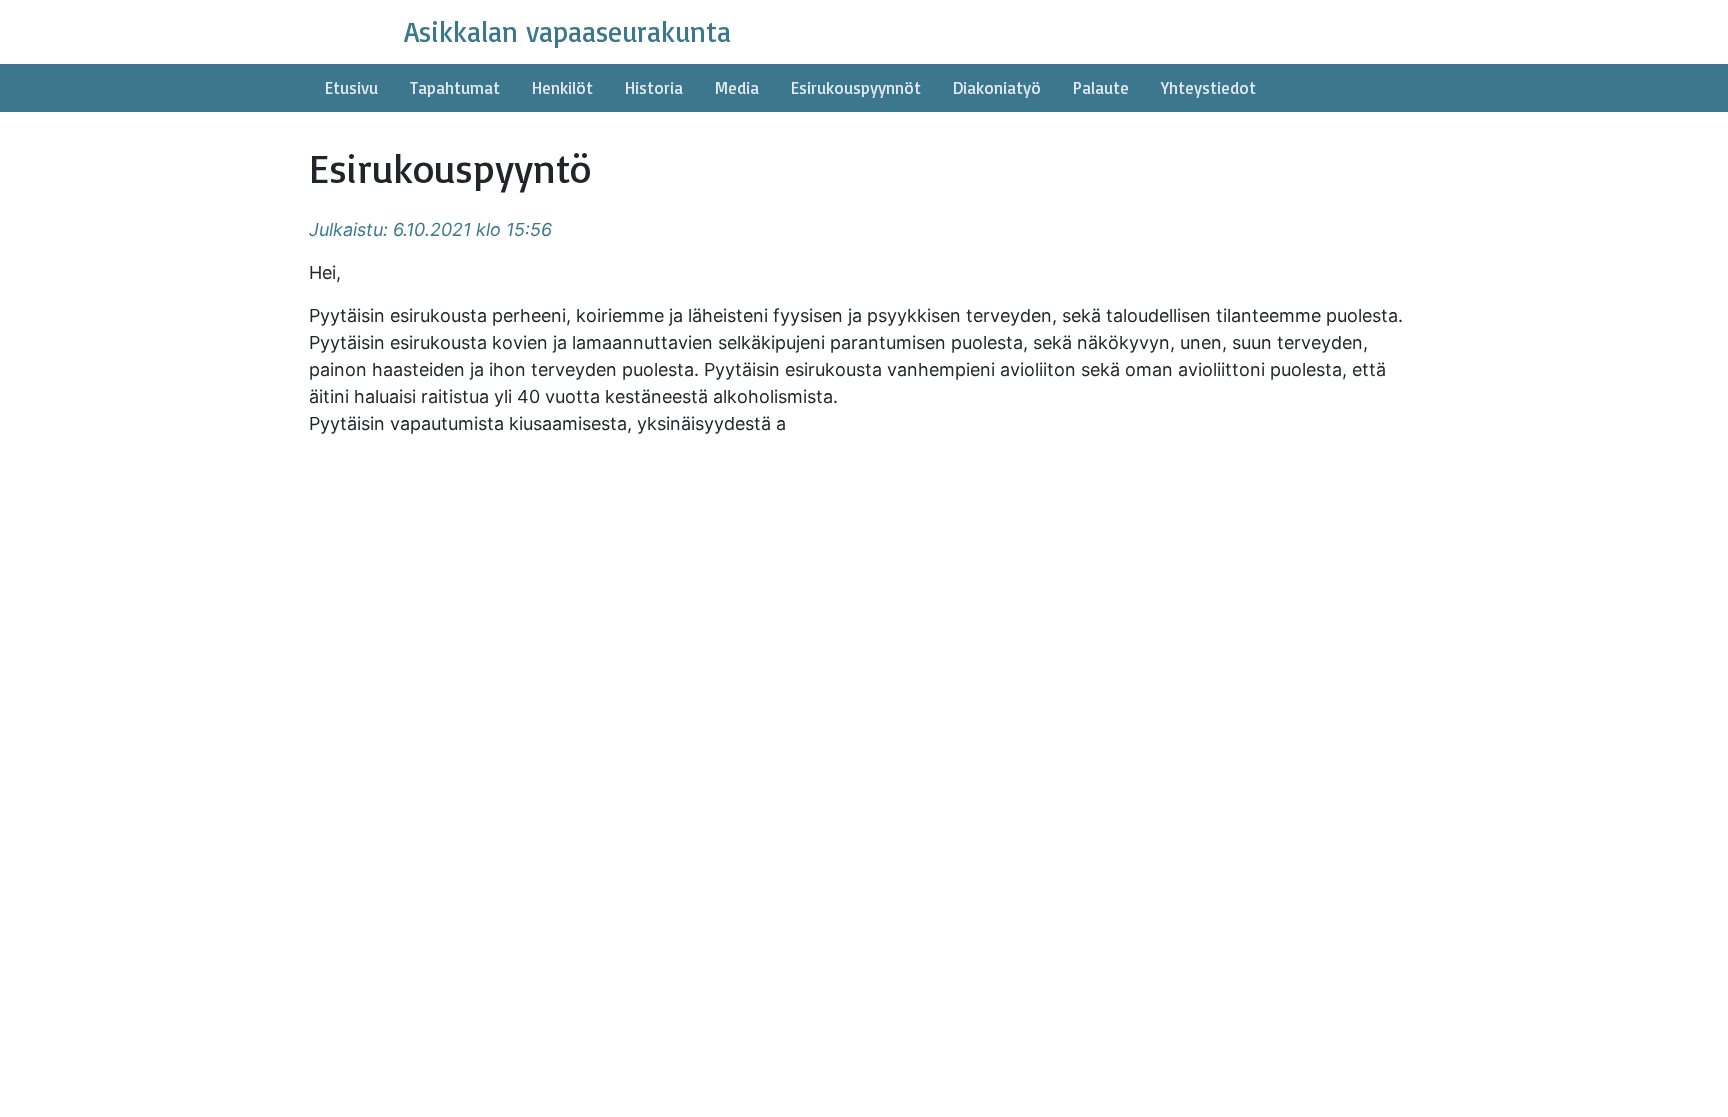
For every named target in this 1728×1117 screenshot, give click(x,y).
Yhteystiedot (1208, 87)
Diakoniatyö (997, 87)
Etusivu (351, 87)
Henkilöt (562, 87)
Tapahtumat (455, 87)
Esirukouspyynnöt (856, 87)
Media (737, 87)
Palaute (1101, 87)
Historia (654, 87)
